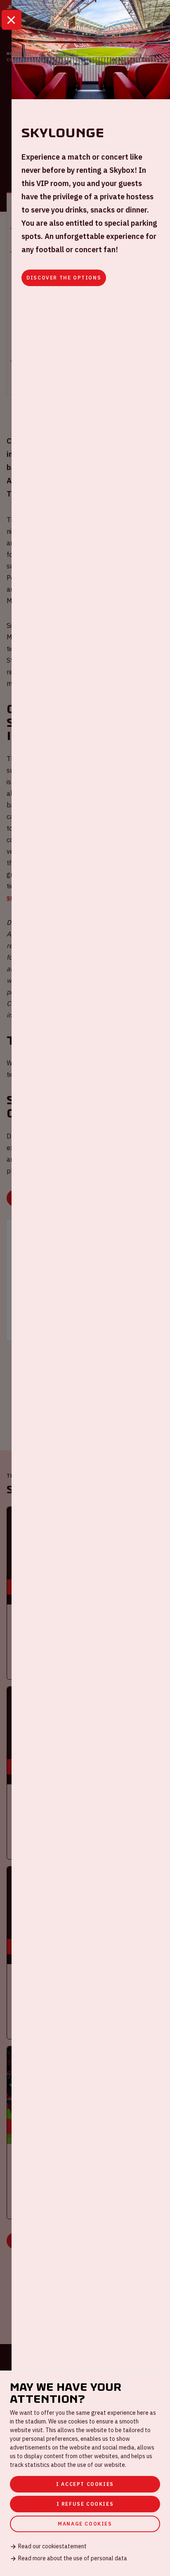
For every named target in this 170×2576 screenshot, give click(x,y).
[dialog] (85, 2473)
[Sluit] (12, 20)
